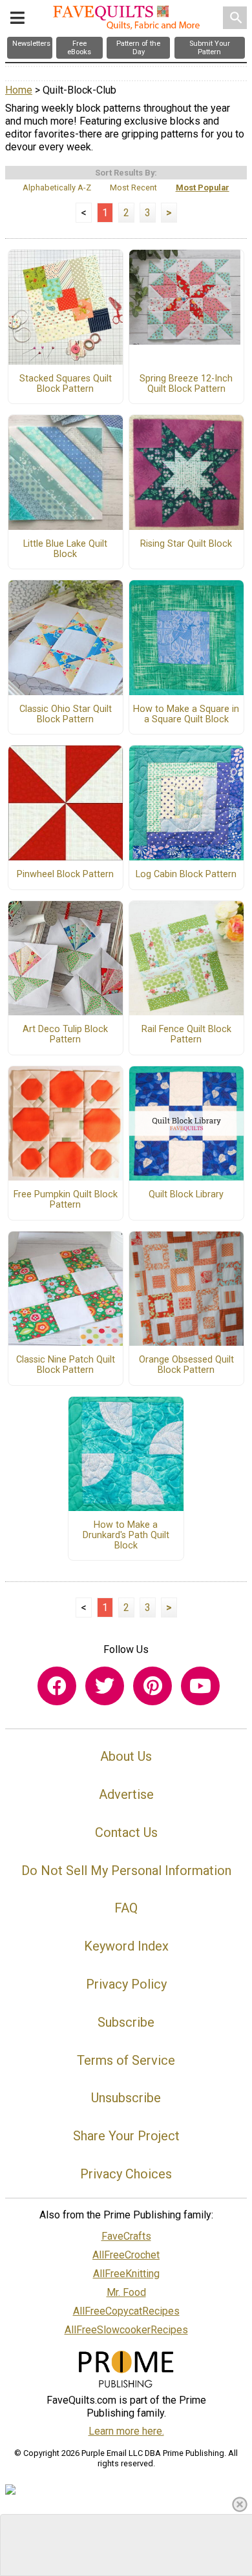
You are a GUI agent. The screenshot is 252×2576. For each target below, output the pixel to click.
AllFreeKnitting (126, 2274)
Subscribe (126, 2022)
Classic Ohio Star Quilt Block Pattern (66, 715)
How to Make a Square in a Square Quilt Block (186, 715)
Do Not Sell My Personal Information (126, 1871)
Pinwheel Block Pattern (65, 875)
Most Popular (203, 188)
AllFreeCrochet (126, 2255)
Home (19, 90)
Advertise (126, 1794)
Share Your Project (126, 2136)
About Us (126, 1756)
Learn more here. (126, 2431)
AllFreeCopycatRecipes (126, 2311)
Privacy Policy (126, 1984)
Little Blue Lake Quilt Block (65, 549)
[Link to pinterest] (152, 1686)
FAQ (126, 1908)
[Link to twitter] (105, 1686)
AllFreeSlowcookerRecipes (126, 2330)
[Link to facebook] (57, 1686)
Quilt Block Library (186, 1195)
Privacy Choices (126, 2174)
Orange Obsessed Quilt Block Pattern (186, 1365)
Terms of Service (126, 2060)
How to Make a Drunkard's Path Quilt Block (126, 1536)
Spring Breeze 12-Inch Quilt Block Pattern (186, 384)
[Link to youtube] (200, 1686)
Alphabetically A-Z (57, 188)
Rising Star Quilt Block (186, 544)
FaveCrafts (126, 2236)
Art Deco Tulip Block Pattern (65, 1035)
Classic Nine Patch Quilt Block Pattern (66, 1365)
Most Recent (133, 188)
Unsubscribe (126, 2098)
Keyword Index (126, 1946)
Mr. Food (126, 2292)
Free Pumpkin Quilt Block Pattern (66, 1200)
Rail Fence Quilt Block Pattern (186, 1035)
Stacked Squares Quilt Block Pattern (66, 384)
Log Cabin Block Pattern (186, 875)
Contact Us (126, 1832)
